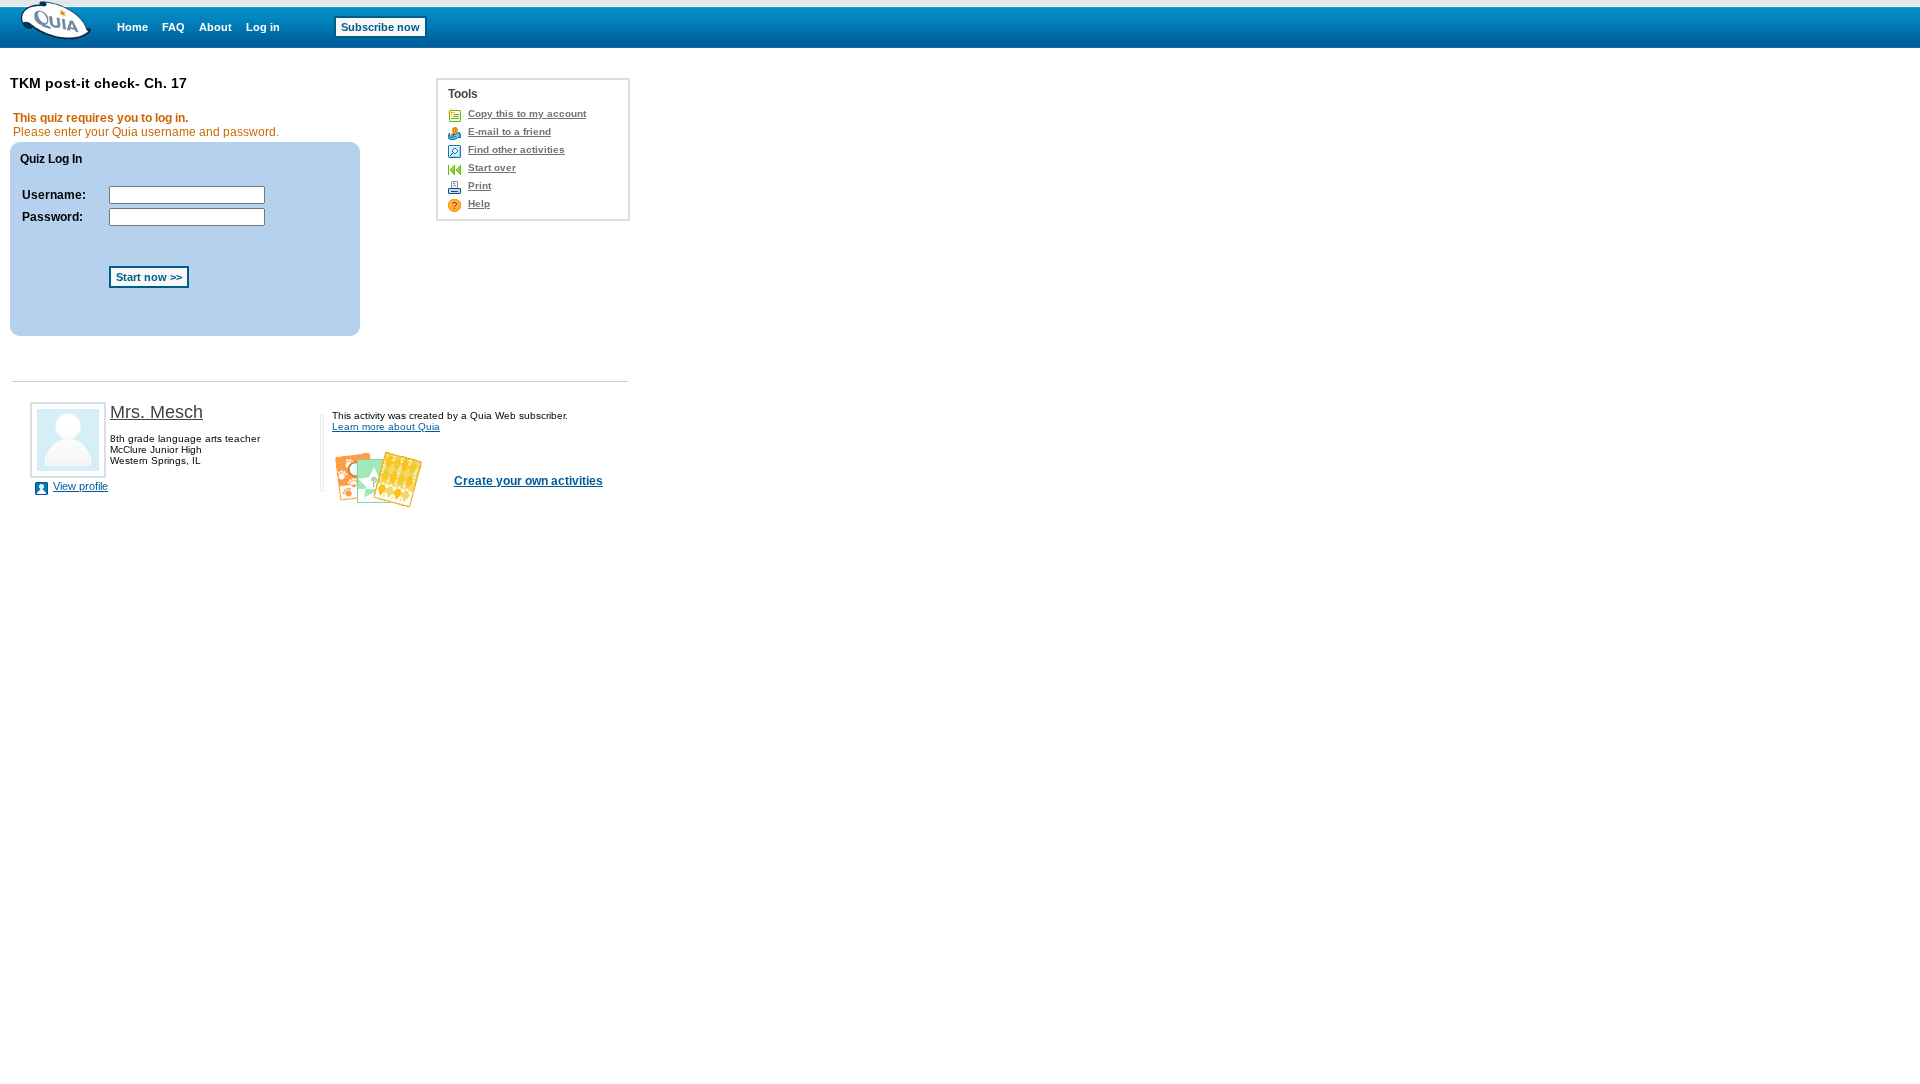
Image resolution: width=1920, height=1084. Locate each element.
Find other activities (516, 149)
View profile (80, 486)
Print (479, 185)
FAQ (173, 27)
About (215, 27)
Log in (263, 27)
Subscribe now (380, 27)
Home (132, 27)
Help (479, 203)
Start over (492, 167)
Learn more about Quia (386, 426)
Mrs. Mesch (156, 412)
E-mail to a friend (509, 131)
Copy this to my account (527, 113)
